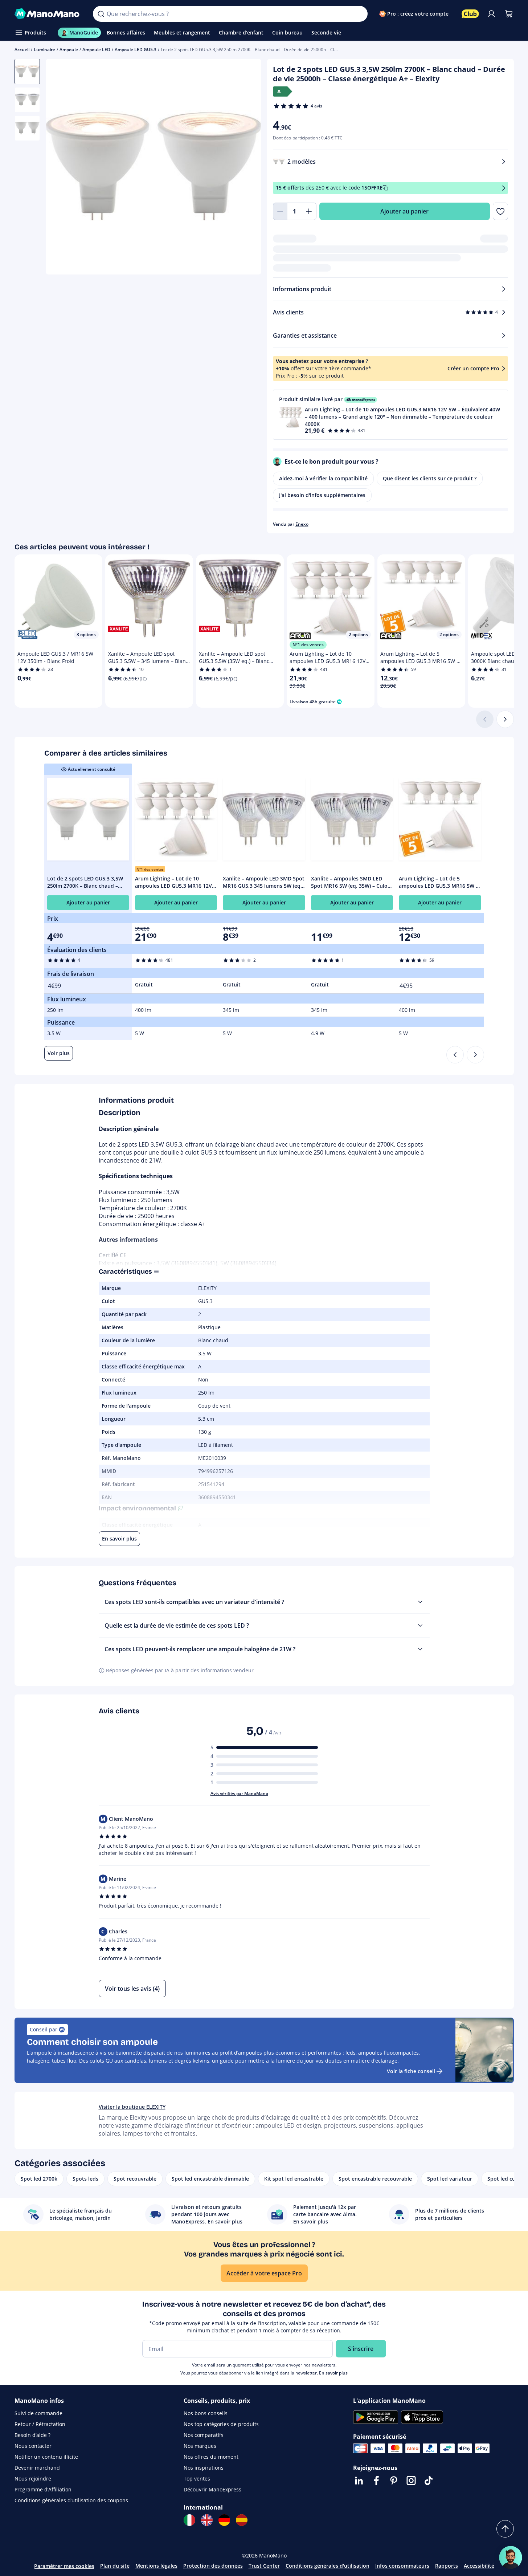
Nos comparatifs (204, 2435)
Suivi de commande (38, 2413)
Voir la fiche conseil (411, 2071)
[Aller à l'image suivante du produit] (247, 168)
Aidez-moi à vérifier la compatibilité (323, 478)
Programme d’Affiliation (43, 2489)
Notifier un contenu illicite (46, 2457)
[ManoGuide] (511, 2557)
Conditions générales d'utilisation (328, 2566)
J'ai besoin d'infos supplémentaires (322, 495)
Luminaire (44, 50)
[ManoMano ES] (242, 2520)
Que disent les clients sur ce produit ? (430, 478)
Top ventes (197, 2479)
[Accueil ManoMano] (48, 14)
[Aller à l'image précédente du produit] (60, 168)
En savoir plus (333, 2373)
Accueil (22, 50)
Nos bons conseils (206, 2413)
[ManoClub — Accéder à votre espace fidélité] (470, 14)
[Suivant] (505, 719)
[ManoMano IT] (189, 2520)
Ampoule (69, 50)
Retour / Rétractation (40, 2424)
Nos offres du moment (211, 2457)
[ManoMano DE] (224, 2520)
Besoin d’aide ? (32, 2435)
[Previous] (455, 1055)
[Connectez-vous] (491, 14)
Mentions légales (156, 2566)
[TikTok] (429, 2481)
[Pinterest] (394, 2481)
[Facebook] (376, 2481)
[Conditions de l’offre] (504, 188)
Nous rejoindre (33, 2479)
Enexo (302, 524)
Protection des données (213, 2566)
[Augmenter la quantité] (309, 211)
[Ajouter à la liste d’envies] (500, 211)
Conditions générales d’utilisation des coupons (71, 2500)
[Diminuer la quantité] (280, 211)
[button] (390, 415)
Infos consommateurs (402, 2566)
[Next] (475, 1055)
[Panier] (509, 14)
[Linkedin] (359, 2481)
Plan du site (115, 2566)
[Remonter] (505, 2529)
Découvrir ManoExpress (212, 2489)
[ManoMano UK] (207, 2520)
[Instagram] (411, 2481)
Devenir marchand (37, 2468)
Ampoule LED (96, 50)
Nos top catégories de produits (221, 2424)
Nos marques (200, 2446)
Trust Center (264, 2566)
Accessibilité (479, 2566)
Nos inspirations (204, 2468)
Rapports (447, 2566)
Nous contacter (33, 2446)
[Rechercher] (101, 14)
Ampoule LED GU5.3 (136, 50)
